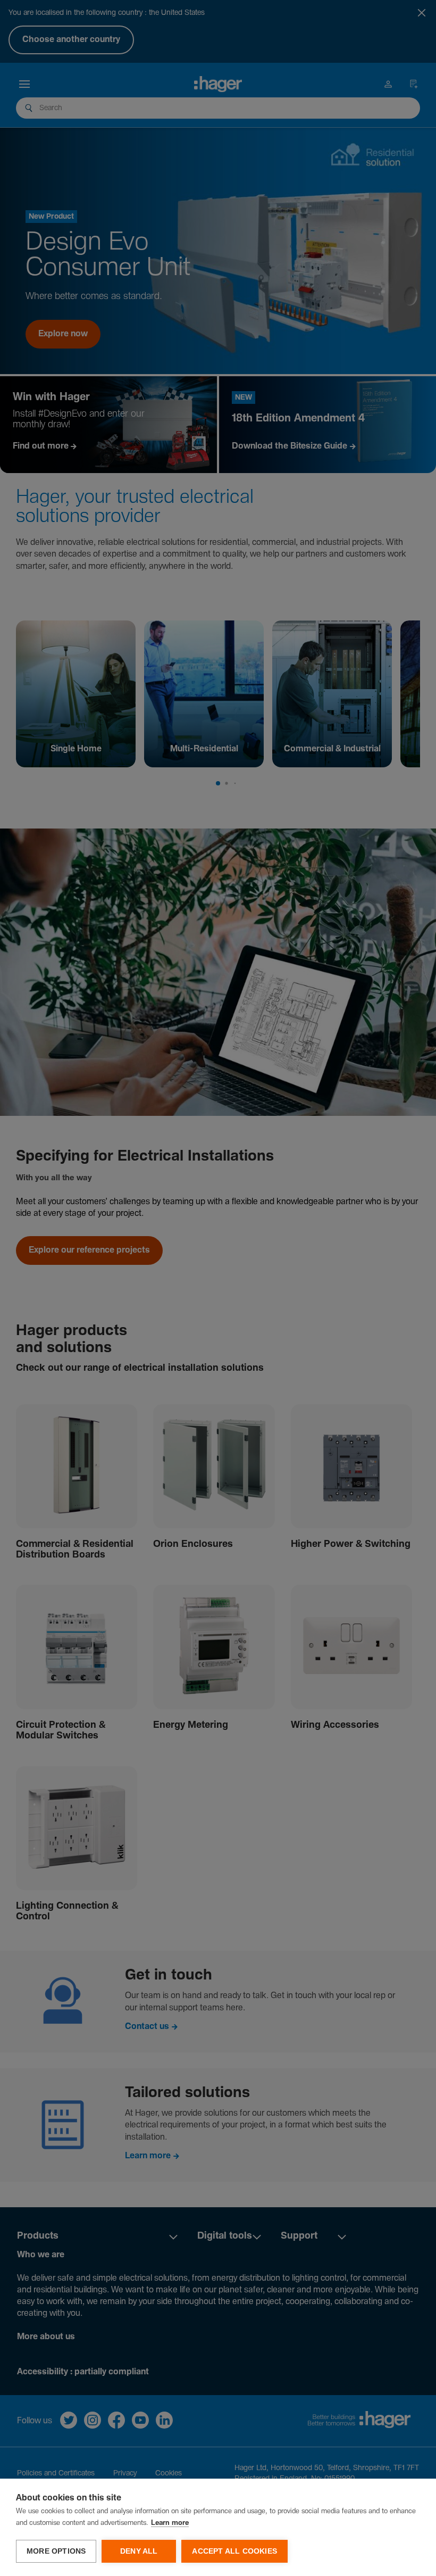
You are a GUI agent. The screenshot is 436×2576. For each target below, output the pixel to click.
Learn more (170, 2523)
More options (56, 2551)
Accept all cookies (234, 2551)
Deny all (139, 2551)
